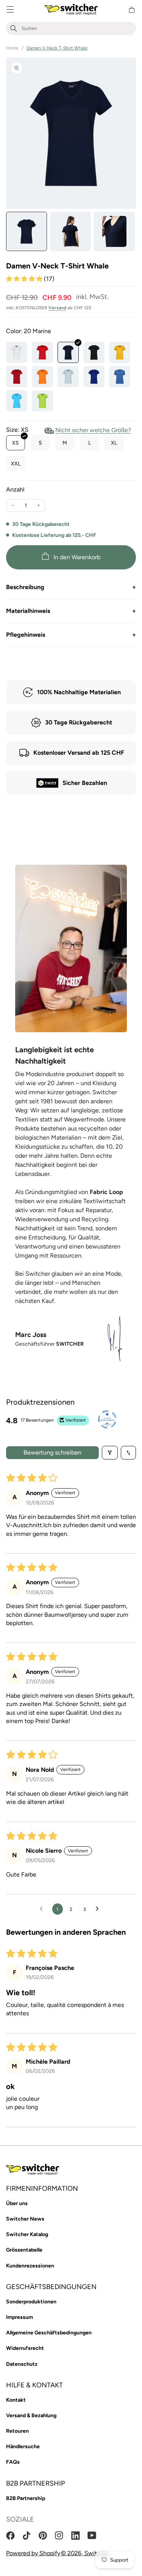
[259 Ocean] (94, 377)
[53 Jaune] (120, 352)
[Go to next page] (99, 1909)
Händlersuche (23, 2447)
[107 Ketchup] (17, 377)
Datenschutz (22, 2364)
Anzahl (15, 489)
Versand (57, 308)
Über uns (17, 2203)
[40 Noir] (94, 352)
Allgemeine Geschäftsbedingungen (49, 2333)
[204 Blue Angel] (68, 377)
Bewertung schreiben (52, 1452)
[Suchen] (14, 29)
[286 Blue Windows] (120, 377)
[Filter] (110, 1453)
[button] (10, 10)
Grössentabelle (24, 2250)
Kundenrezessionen (30, 2266)
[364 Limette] (42, 401)
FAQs (13, 2462)
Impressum (20, 2317)
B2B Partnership (26, 2498)
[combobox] (77, 29)
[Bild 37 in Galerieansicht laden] (114, 231)
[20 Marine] (68, 352)
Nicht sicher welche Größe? (93, 430)
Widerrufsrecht (25, 2348)
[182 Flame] (42, 377)
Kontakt (16, 2400)
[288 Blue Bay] (17, 401)
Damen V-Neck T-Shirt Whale (57, 48)
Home (12, 48)
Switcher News (25, 2219)
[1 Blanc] (17, 352)
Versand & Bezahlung (31, 2415)
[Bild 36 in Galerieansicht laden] (70, 231)
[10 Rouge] (42, 352)
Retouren (17, 2431)
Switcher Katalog (27, 2234)
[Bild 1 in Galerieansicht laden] (27, 231)
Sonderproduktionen (31, 2302)
